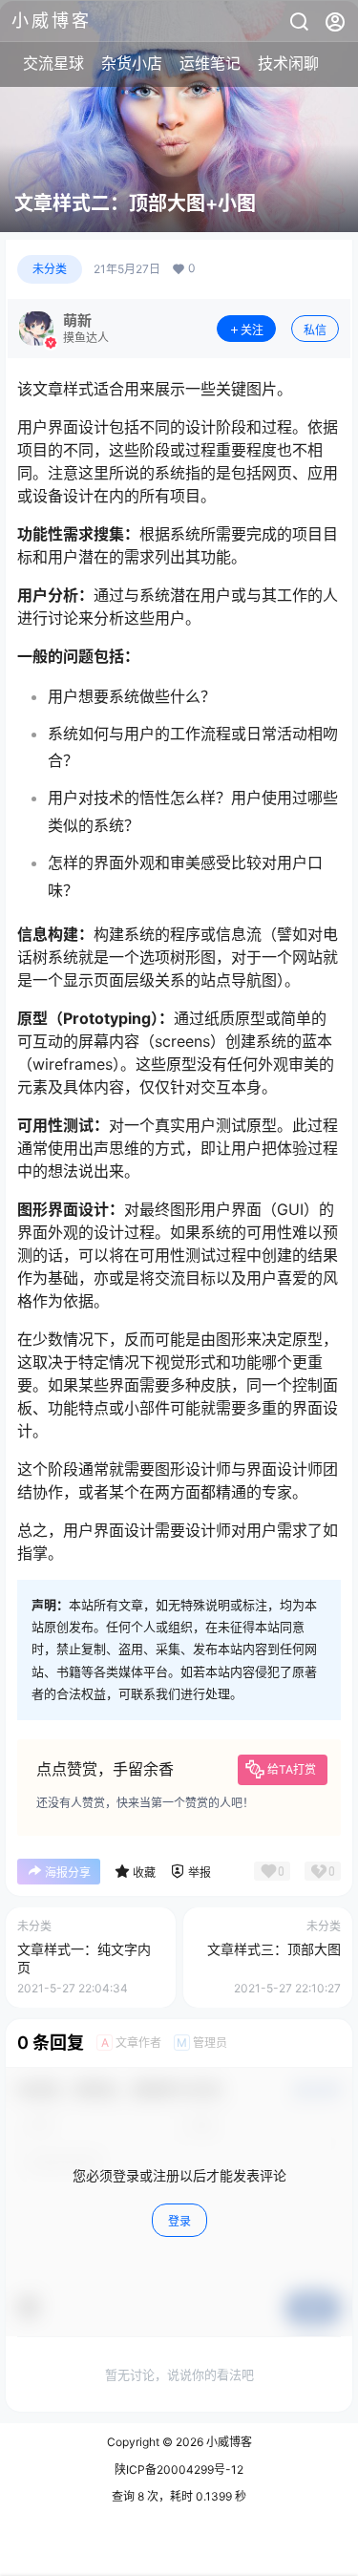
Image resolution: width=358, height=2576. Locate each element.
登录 (179, 2221)
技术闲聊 (288, 63)
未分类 (50, 269)
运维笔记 (210, 63)
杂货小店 (132, 63)
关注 (252, 330)
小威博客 (228, 2442)
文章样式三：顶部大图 (274, 1949)
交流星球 (53, 63)
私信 (315, 330)
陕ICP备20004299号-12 (179, 2470)
